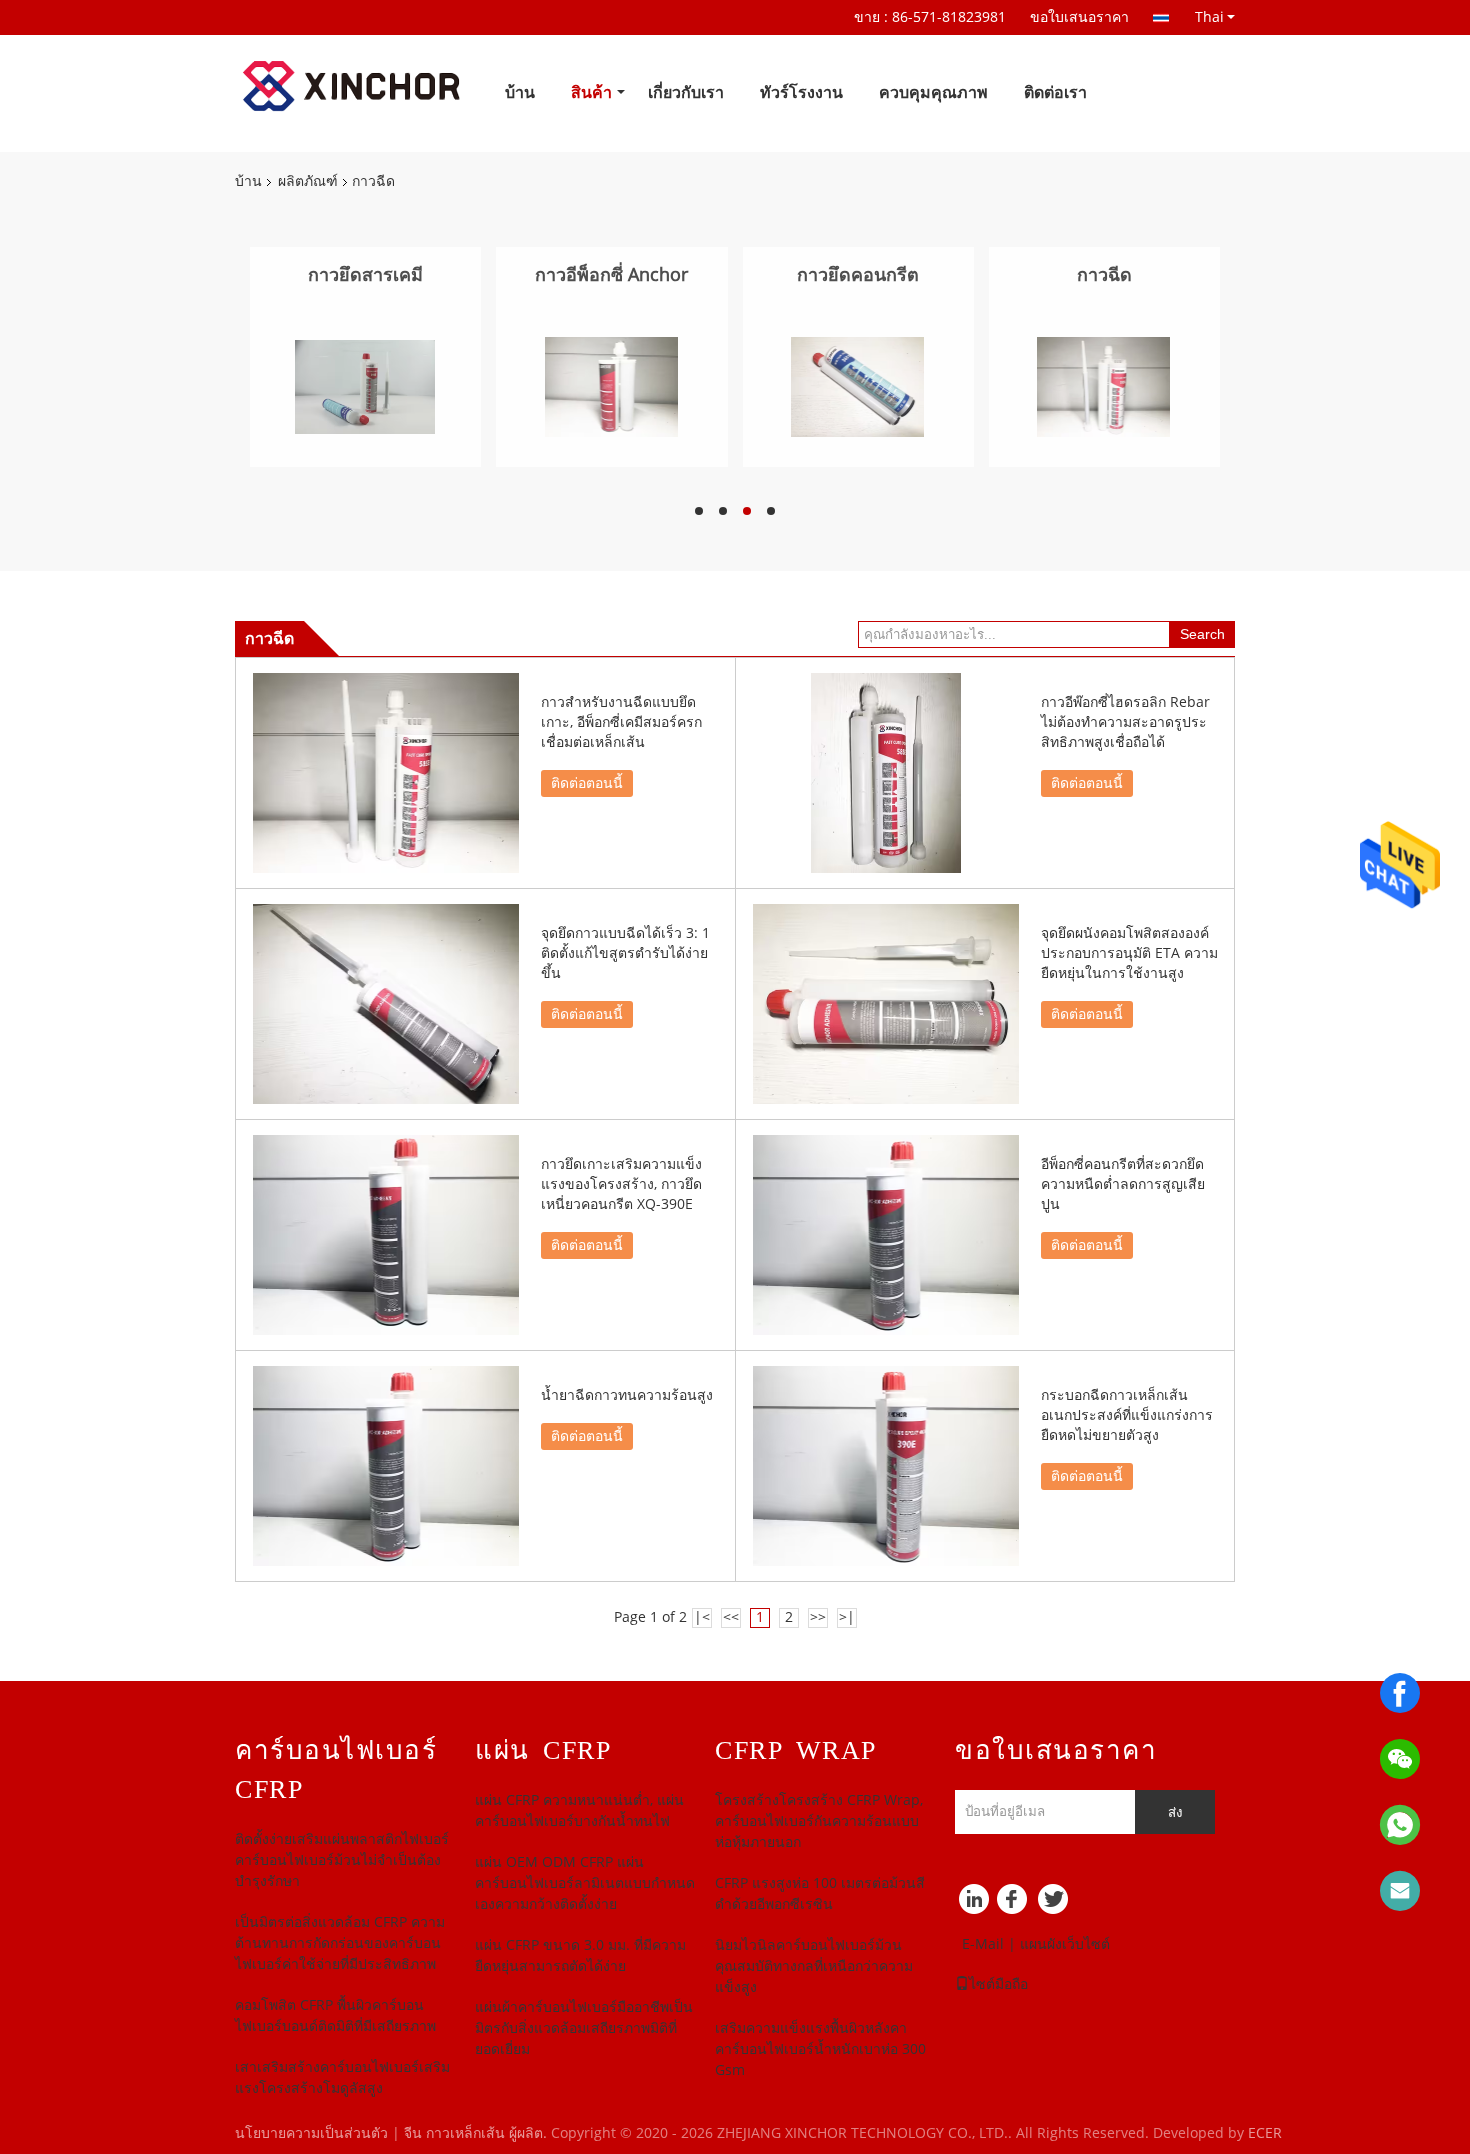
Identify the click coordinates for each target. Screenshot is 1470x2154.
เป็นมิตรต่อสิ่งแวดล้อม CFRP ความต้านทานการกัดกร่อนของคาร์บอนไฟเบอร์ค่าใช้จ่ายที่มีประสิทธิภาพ (340, 1943)
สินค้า (591, 92)
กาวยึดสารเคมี (365, 275)
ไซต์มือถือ (998, 1984)
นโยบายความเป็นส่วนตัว (311, 2133)
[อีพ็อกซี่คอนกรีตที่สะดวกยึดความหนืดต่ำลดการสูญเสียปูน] (886, 1235)
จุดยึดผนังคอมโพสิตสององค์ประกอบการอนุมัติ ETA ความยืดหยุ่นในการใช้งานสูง (1129, 953)
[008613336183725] (1400, 1825)
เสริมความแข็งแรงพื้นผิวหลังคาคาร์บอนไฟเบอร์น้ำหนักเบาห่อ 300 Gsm (820, 2049)
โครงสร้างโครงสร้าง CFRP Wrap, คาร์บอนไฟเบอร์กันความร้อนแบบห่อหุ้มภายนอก (819, 1821)
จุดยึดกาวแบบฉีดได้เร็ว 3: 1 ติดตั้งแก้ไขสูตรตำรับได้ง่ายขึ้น (625, 953)
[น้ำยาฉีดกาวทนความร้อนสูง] (386, 1466)
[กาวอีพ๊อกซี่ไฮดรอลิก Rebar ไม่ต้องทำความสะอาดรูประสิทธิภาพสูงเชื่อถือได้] (886, 773)
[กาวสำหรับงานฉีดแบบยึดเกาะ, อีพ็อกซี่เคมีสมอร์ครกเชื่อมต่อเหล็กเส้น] (386, 773)
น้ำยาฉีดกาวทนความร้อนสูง (627, 1395)
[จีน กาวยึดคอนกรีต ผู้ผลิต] (857, 386)
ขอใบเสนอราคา (1079, 17)
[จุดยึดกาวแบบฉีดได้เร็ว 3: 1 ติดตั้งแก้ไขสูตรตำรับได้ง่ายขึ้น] (386, 1004)
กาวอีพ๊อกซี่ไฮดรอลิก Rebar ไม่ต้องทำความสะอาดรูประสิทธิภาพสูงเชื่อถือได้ (1125, 722)
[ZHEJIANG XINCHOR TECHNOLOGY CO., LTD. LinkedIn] (975, 1904)
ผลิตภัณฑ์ (308, 181)
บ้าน (520, 92)
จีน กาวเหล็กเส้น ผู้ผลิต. (477, 2133)
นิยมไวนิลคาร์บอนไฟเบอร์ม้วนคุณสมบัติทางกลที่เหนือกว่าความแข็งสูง (814, 1966)
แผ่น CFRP (543, 1750)
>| (847, 1617)
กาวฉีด (1104, 275)
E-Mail (983, 1944)
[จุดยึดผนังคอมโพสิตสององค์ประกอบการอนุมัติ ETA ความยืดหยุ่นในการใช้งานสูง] (886, 1004)
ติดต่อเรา (1055, 92)
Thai (1209, 17)
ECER (1265, 2133)
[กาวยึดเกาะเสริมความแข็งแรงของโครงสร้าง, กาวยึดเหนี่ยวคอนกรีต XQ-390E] (386, 1235)
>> (818, 1617)
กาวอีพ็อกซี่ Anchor (611, 275)
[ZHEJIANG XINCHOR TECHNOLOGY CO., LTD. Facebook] (1015, 1904)
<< (731, 1617)
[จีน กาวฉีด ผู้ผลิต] (1103, 386)
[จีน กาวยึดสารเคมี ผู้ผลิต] (365, 386)
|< (702, 1617)
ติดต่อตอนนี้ (587, 783)
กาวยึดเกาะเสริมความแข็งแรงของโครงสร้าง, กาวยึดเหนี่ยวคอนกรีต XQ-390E (621, 1184)
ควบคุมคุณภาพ (933, 92)
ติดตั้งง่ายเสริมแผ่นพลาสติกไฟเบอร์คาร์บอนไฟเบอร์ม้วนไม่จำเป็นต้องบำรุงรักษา (342, 1860)
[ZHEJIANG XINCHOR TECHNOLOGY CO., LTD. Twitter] (1055, 1904)
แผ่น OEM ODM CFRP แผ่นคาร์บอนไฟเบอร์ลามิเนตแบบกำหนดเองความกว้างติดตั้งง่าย (585, 1883)
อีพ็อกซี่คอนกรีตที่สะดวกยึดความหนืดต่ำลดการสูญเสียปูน (1123, 1184)
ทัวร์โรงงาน (801, 92)
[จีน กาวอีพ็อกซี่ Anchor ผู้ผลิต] (611, 386)
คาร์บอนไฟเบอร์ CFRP (336, 1770)
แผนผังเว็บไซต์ (1065, 1944)
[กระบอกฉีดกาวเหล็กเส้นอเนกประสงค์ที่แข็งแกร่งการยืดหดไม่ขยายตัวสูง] (886, 1466)
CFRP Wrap (796, 1750)
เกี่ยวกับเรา (686, 92)
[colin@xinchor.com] (1400, 1891)
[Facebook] (1400, 1693)
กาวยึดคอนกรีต (858, 275)
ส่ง (1175, 1812)
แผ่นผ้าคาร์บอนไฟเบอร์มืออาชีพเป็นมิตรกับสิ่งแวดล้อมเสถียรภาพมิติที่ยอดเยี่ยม (584, 2028)
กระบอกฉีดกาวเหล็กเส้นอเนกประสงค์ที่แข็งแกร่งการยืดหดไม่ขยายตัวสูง (1127, 1415)
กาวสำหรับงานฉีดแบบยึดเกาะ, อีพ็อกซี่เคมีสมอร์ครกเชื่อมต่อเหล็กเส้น (621, 722)
